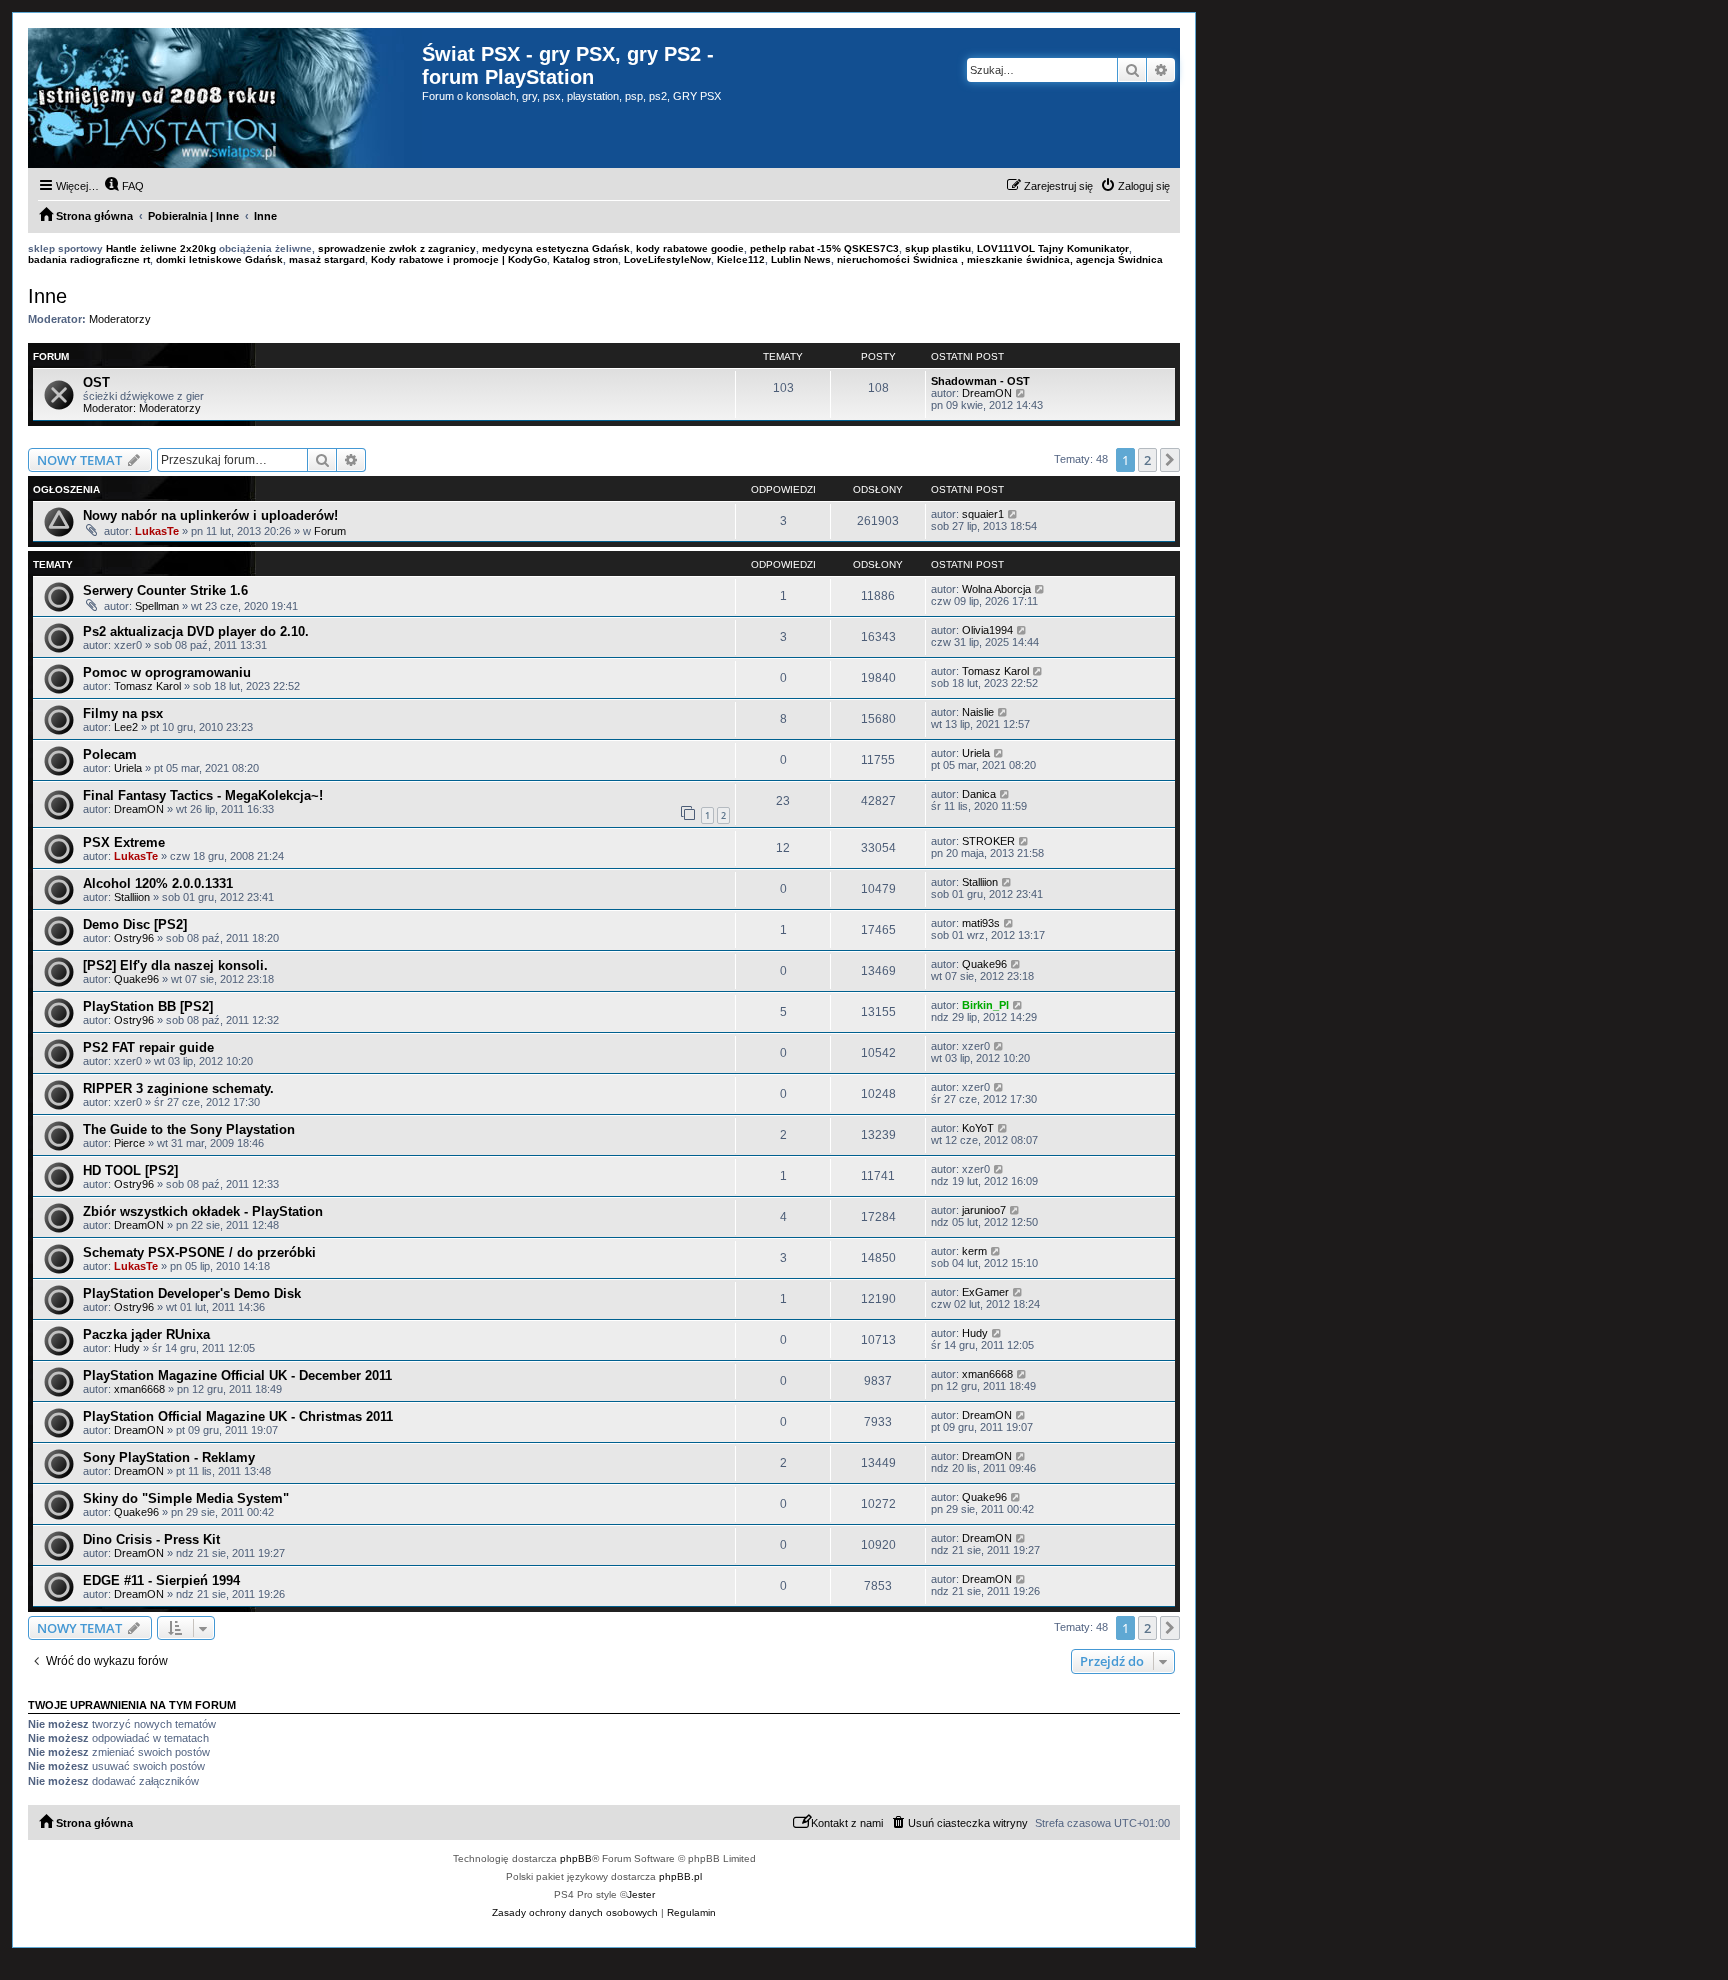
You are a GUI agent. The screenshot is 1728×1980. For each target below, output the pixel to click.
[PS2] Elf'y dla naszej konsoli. (175, 965)
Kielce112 (741, 259)
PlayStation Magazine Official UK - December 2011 (237, 1375)
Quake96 (136, 979)
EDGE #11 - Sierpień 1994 (161, 1580)
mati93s (981, 923)
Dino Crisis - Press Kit (151, 1539)
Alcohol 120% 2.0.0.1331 (158, 883)
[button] (1170, 460)
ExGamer (985, 1292)
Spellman (157, 606)
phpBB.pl (680, 1876)
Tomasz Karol (147, 686)
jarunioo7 (984, 1210)
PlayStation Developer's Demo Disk (192, 1293)
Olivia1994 (987, 630)
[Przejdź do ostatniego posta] (1013, 514)
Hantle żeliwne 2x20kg (161, 248)
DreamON (987, 393)
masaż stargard (327, 259)
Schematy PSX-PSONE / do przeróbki (199, 1252)
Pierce (129, 1143)
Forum (330, 531)
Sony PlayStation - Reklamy (169, 1457)
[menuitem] (124, 186)
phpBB (576, 1858)
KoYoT (978, 1128)
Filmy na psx (123, 713)
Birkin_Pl (985, 1005)
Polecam (110, 754)
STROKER (988, 841)
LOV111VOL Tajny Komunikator (1053, 248)
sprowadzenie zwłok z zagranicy (397, 248)
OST (96, 382)
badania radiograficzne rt (89, 259)
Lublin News (801, 259)
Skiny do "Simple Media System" (186, 1498)
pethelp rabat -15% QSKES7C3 (824, 248)
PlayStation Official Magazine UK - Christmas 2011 (238, 1416)
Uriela (128, 768)
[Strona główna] (225, 98)
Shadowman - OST (980, 381)
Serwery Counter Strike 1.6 (165, 590)
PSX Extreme (124, 842)
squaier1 (983, 514)
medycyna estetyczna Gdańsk (556, 248)
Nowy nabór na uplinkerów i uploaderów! (210, 515)
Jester (641, 1894)
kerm (974, 1251)
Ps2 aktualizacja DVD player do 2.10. (196, 631)
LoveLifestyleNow (667, 259)
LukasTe (157, 531)
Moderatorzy (120, 319)
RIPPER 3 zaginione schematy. (178, 1088)
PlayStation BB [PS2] (148, 1006)
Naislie (978, 712)
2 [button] (1147, 460)
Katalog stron (585, 259)
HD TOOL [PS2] (130, 1170)
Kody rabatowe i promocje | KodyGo (459, 259)
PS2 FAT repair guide (148, 1047)
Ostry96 (134, 938)
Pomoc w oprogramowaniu (167, 672)
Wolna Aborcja (996, 589)
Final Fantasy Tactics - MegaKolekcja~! (203, 795)
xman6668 (139, 1389)
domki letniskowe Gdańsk (219, 259)
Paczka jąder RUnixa (146, 1334)
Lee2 (126, 727)
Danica (979, 794)
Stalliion (132, 897)
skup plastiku (938, 248)
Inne (47, 296)
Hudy (127, 1348)
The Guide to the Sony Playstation (189, 1129)
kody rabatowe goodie (690, 248)
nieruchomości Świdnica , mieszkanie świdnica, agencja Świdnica (1000, 259)
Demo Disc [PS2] (135, 924)
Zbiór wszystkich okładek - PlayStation (203, 1211)
